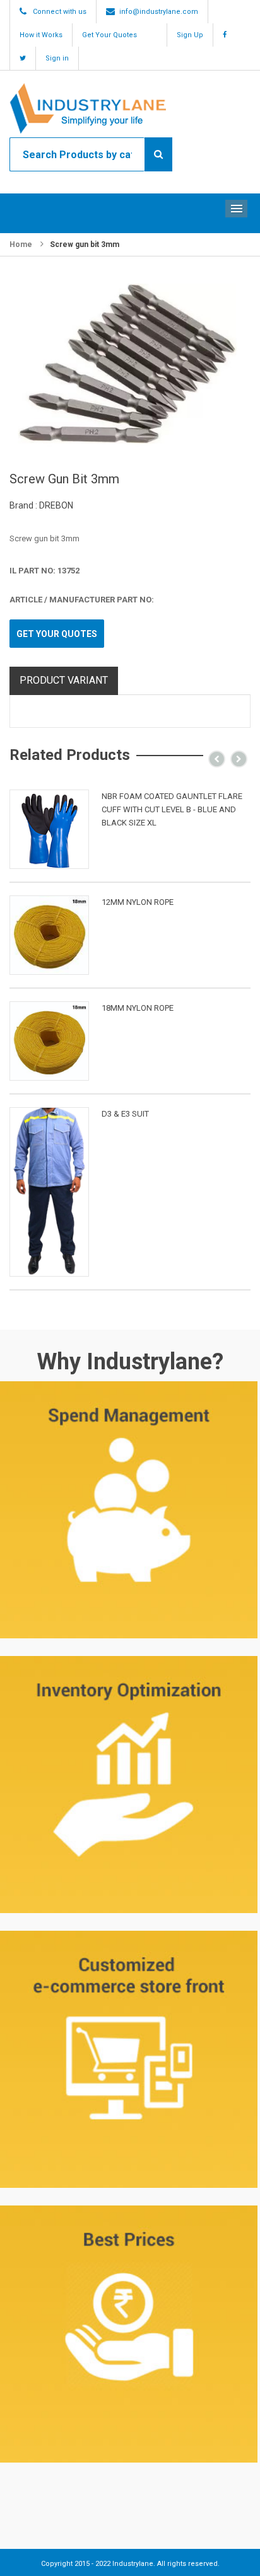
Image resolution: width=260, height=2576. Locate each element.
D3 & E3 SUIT (125, 1114)
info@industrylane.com (159, 12)
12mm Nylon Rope (138, 902)
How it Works (41, 35)
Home (21, 244)
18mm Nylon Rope (138, 1008)
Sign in (57, 58)
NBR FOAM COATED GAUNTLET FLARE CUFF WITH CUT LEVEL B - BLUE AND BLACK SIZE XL (172, 809)
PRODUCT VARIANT (64, 680)
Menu (236, 209)
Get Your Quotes (109, 35)
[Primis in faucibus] (49, 829)
